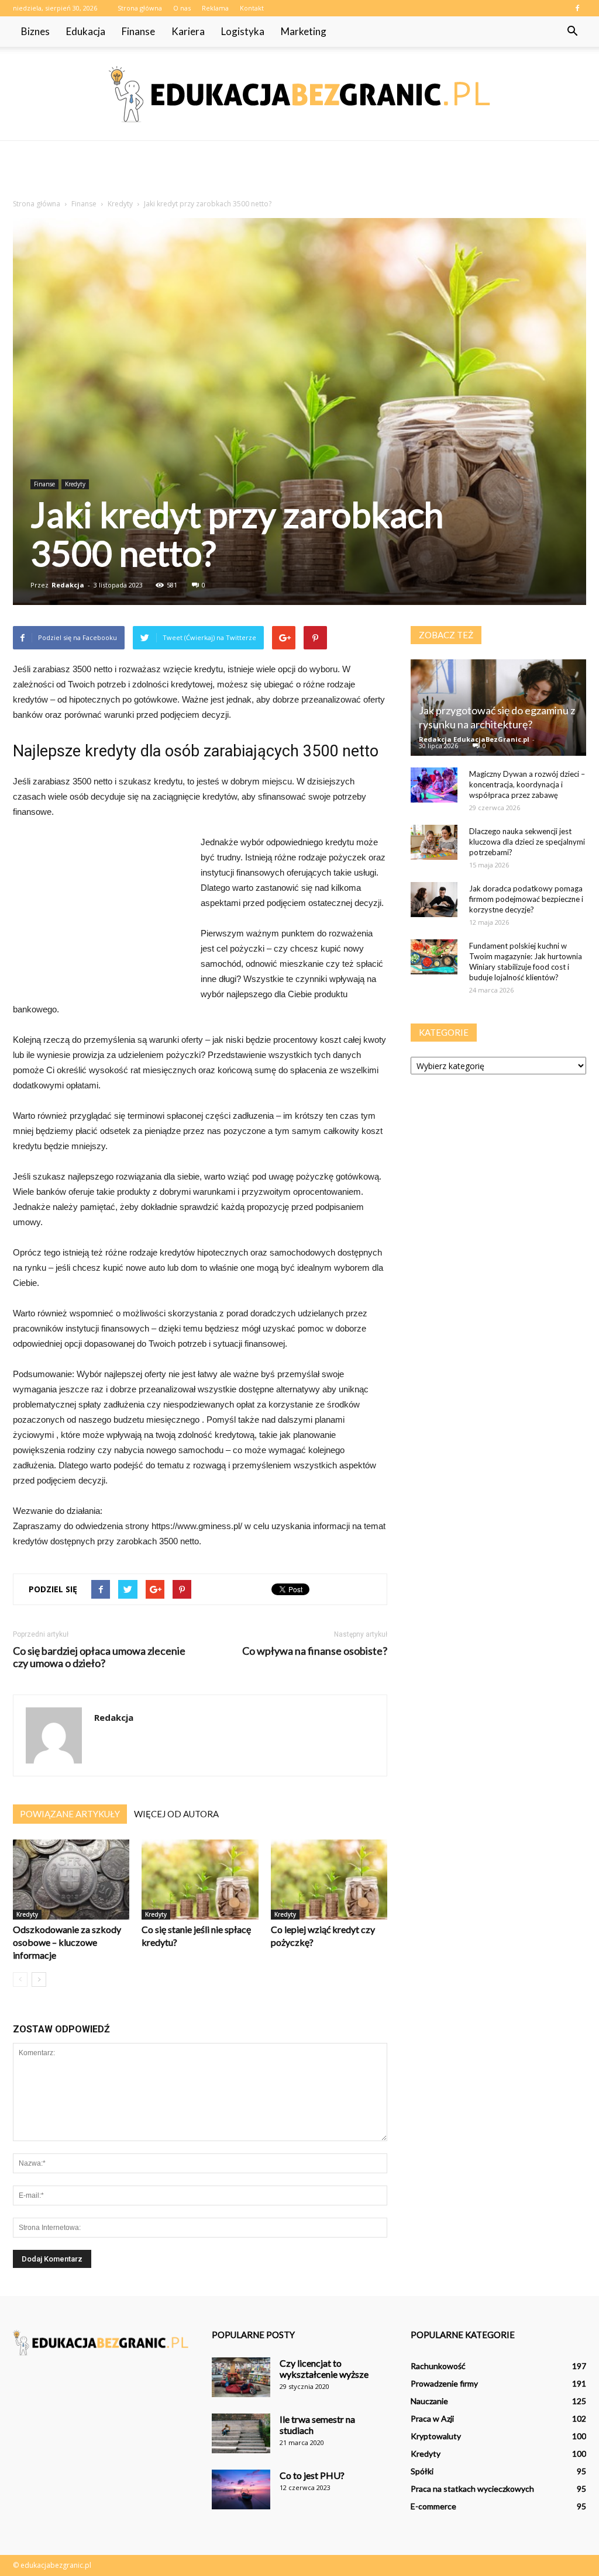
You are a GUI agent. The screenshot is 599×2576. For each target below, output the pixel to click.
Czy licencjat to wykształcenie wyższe (324, 2368)
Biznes (35, 31)
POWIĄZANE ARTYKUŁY (70, 1814)
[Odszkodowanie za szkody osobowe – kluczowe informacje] (71, 1880)
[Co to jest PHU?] (241, 2490)
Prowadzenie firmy (444, 2383)
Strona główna (140, 8)
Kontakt (252, 8)
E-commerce (433, 2506)
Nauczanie (429, 2401)
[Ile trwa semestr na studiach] (241, 2434)
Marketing (304, 31)
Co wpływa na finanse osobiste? (315, 1651)
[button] (572, 32)
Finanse (138, 31)
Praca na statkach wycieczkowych (472, 2489)
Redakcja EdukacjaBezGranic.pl (474, 739)
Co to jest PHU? (312, 2475)
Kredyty (75, 484)
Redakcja (68, 585)
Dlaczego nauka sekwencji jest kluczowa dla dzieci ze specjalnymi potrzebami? (527, 842)
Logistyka (243, 31)
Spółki (422, 2471)
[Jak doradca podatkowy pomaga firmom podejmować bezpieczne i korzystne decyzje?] (434, 900)
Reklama (215, 8)
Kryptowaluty (436, 2436)
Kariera (188, 31)
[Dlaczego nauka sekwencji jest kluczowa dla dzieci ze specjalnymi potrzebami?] (434, 842)
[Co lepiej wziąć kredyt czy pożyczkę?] (329, 1880)
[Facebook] (577, 8)
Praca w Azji (432, 2418)
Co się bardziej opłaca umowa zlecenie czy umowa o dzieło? (99, 1657)
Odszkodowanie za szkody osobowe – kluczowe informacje (67, 1942)
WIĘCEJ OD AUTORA (176, 1814)
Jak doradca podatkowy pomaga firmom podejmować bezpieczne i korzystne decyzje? (526, 899)
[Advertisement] (299, 172)
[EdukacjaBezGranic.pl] (299, 94)
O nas (182, 8)
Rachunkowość (438, 2366)
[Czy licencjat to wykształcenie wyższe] (241, 2378)
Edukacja (86, 31)
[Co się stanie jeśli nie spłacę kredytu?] (200, 1880)
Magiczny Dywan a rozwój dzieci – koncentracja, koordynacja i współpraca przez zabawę (527, 784)
